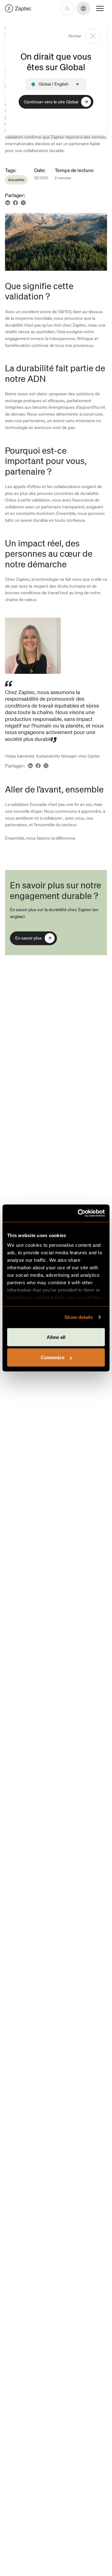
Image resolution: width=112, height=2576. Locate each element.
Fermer (75, 36)
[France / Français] (18, 8)
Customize (53, 1357)
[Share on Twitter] (23, 203)
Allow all (56, 1337)
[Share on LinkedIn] (8, 203)
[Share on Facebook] (15, 203)
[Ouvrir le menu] (100, 8)
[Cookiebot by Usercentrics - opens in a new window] (79, 1213)
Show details (79, 1317)
